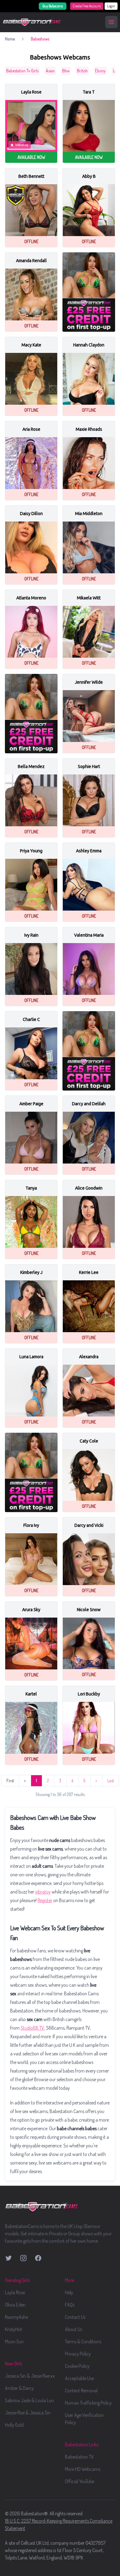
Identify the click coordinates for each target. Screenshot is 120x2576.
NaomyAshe (16, 2317)
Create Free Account (87, 6)
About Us (74, 2329)
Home (10, 39)
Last (111, 1781)
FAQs (70, 2305)
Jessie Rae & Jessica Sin (28, 2413)
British (82, 71)
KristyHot (14, 2329)
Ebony (100, 71)
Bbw (66, 71)
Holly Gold (14, 2425)
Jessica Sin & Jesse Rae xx (30, 2376)
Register (45, 1900)
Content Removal (81, 2391)
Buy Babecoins (53, 6)
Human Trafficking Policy (88, 2403)
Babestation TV (79, 2457)
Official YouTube (80, 2481)
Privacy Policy (78, 2354)
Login (111, 6)
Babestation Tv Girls (22, 71)
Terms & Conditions (83, 2341)
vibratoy (43, 1892)
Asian (50, 71)
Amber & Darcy (19, 2388)
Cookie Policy (77, 2366)
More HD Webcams (83, 2469)
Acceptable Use (79, 2378)
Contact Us (75, 2317)
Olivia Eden (15, 2305)
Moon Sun (14, 2341)
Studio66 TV (32, 2028)
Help (69, 2292)
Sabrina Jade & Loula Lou (29, 2400)
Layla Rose (15, 2292)
